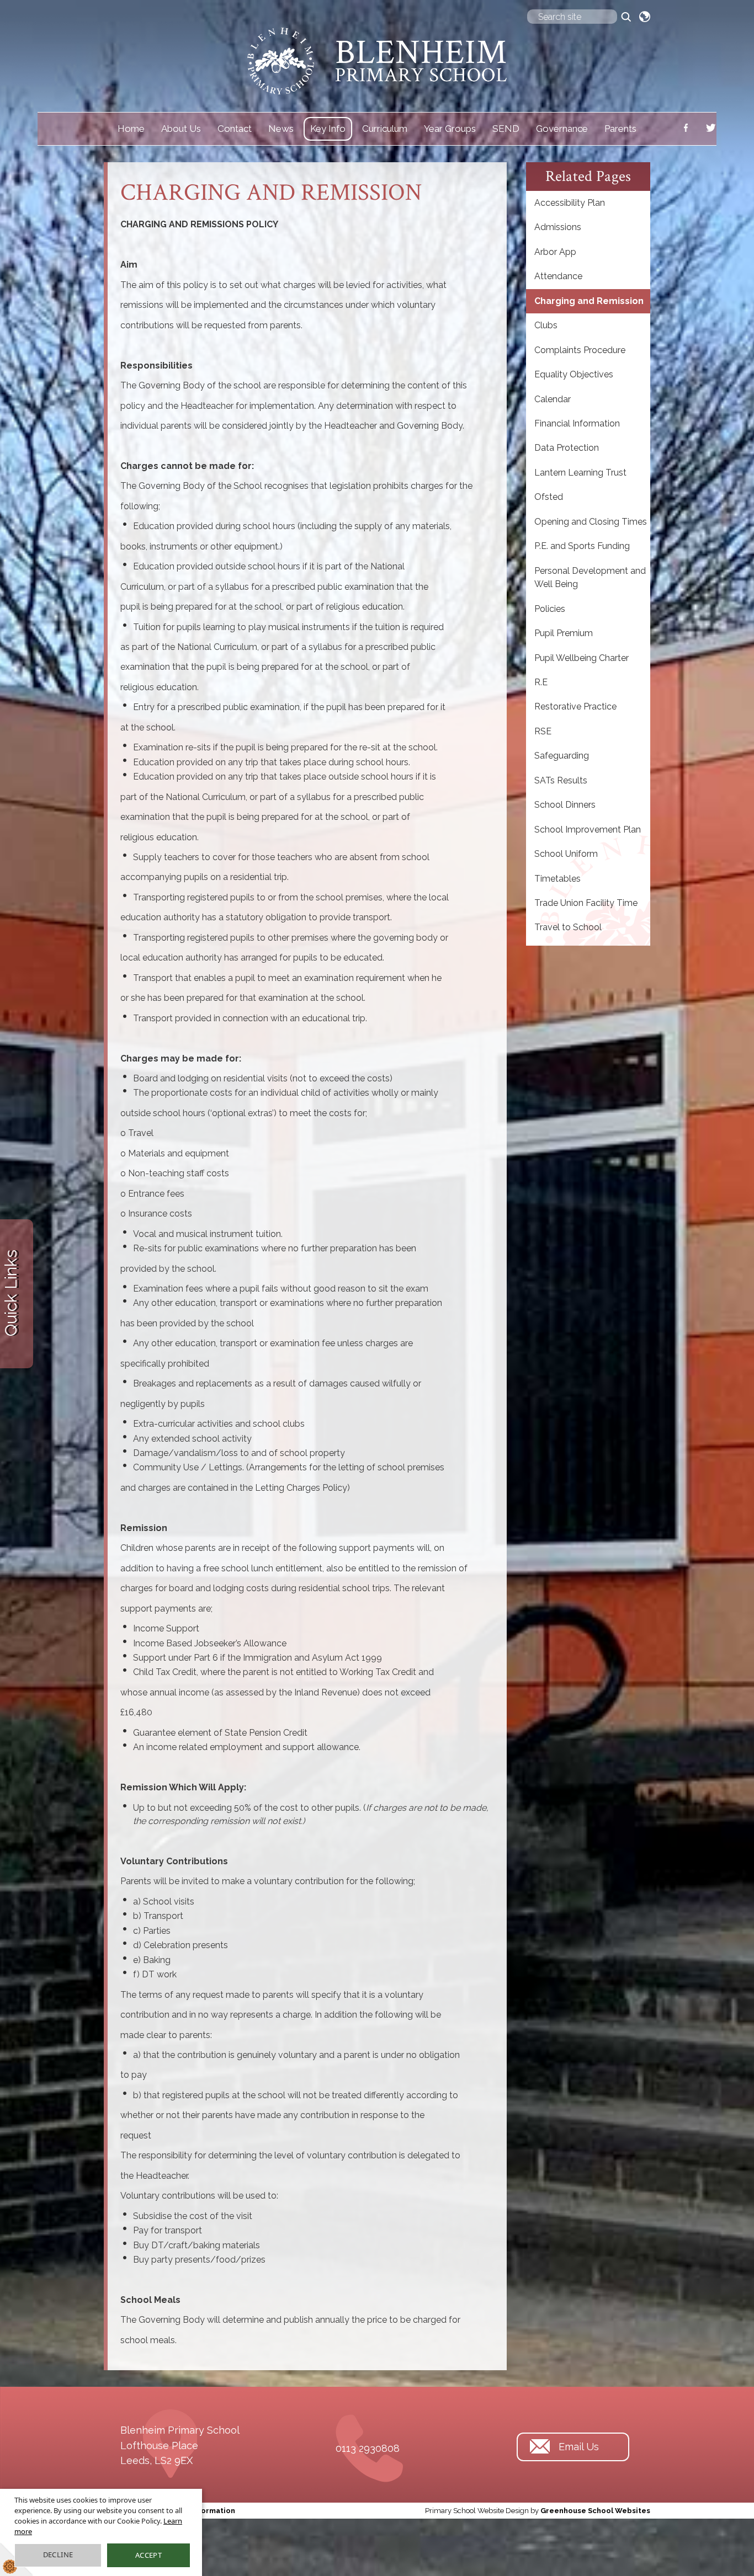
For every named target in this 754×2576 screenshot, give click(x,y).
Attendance (558, 276)
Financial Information (577, 423)
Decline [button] (58, 2554)
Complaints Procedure (580, 350)
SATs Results (561, 780)
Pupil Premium (564, 633)
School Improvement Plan (588, 830)
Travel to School (568, 927)
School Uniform (566, 854)
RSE (543, 731)
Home (131, 129)
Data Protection (567, 448)
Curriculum (385, 129)
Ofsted (549, 497)
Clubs (546, 325)
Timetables (557, 879)
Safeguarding (562, 756)
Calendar (553, 399)
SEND (506, 129)
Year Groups (450, 129)
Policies (550, 609)
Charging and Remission (589, 301)
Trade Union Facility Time (586, 903)
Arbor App (555, 252)
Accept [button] (148, 2555)
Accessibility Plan (570, 203)
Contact (235, 129)
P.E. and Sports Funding (582, 546)
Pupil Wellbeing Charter (582, 658)
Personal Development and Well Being (590, 577)
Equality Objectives (574, 374)
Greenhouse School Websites (595, 2511)
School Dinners (565, 805)
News (281, 129)
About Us (181, 129)
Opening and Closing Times (591, 522)
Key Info (328, 129)
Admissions (558, 227)
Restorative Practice (575, 706)
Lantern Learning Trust (580, 473)
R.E (541, 682)
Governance (562, 129)
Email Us (579, 2447)
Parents (620, 129)
